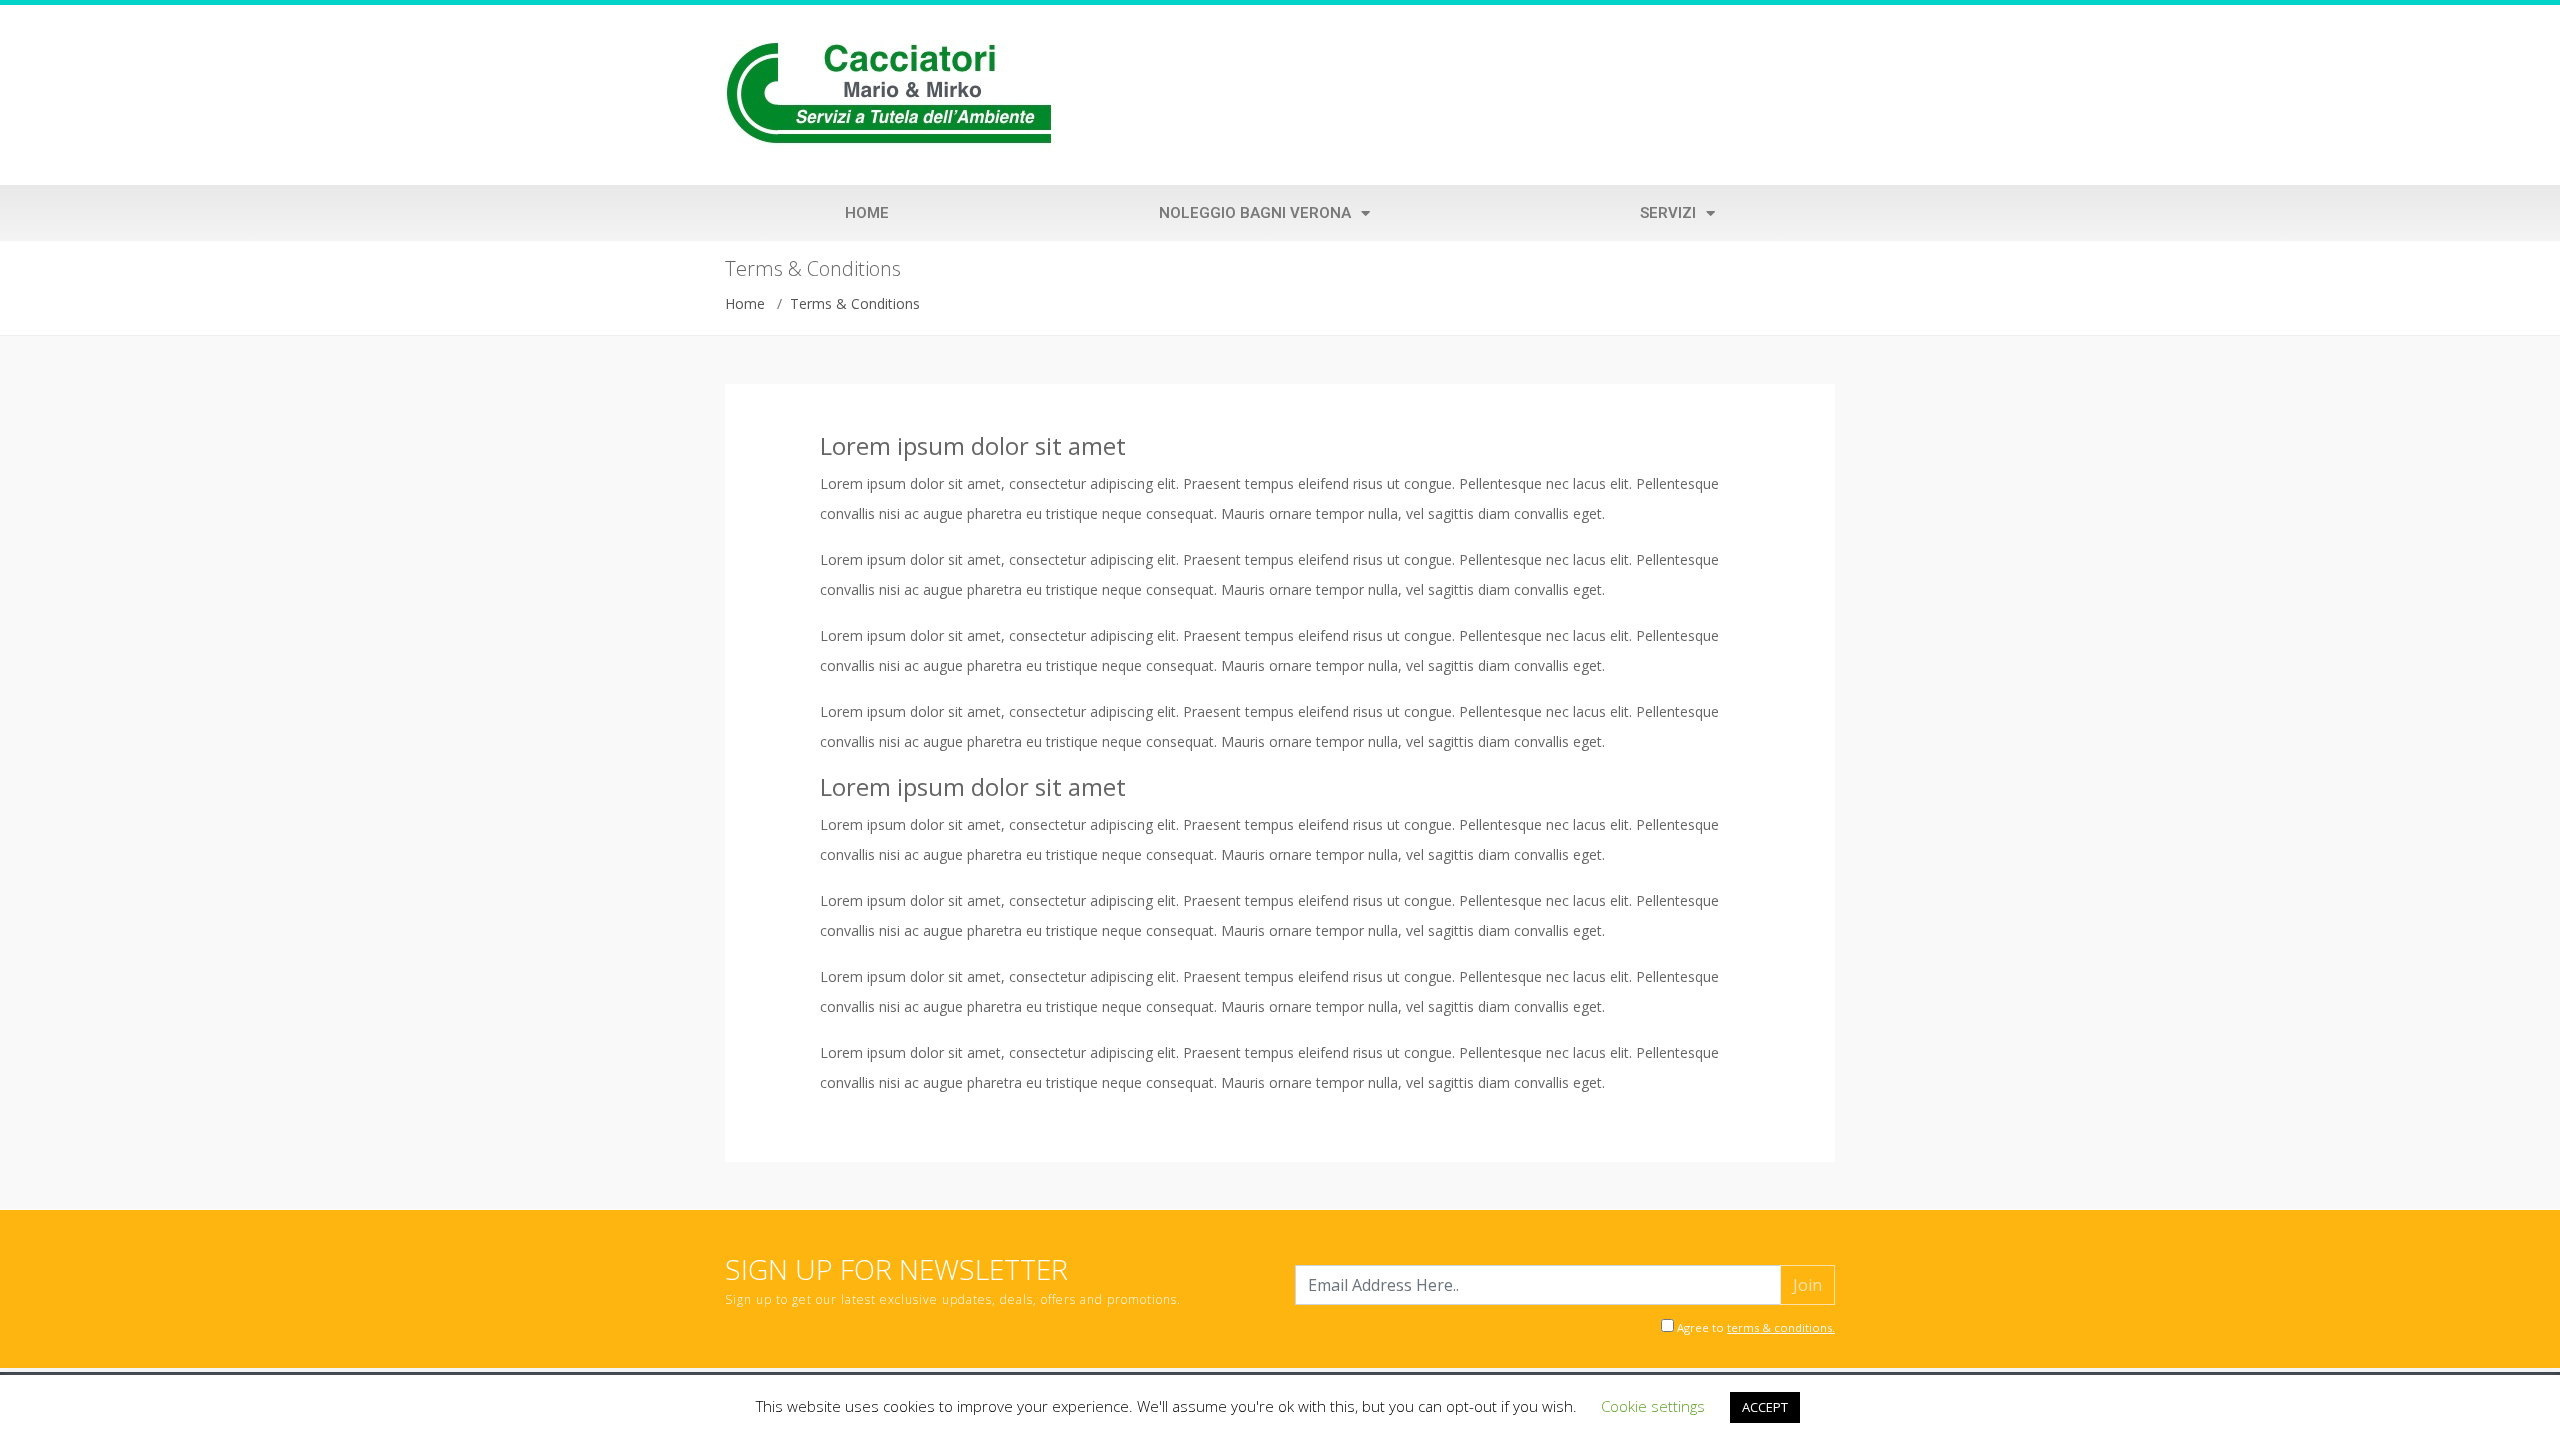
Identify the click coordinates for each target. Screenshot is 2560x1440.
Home (867, 213)
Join (1807, 1285)
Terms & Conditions (855, 303)
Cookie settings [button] (1653, 1406)
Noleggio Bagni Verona (1255, 213)
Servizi (1668, 213)
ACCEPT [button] (1765, 1407)
